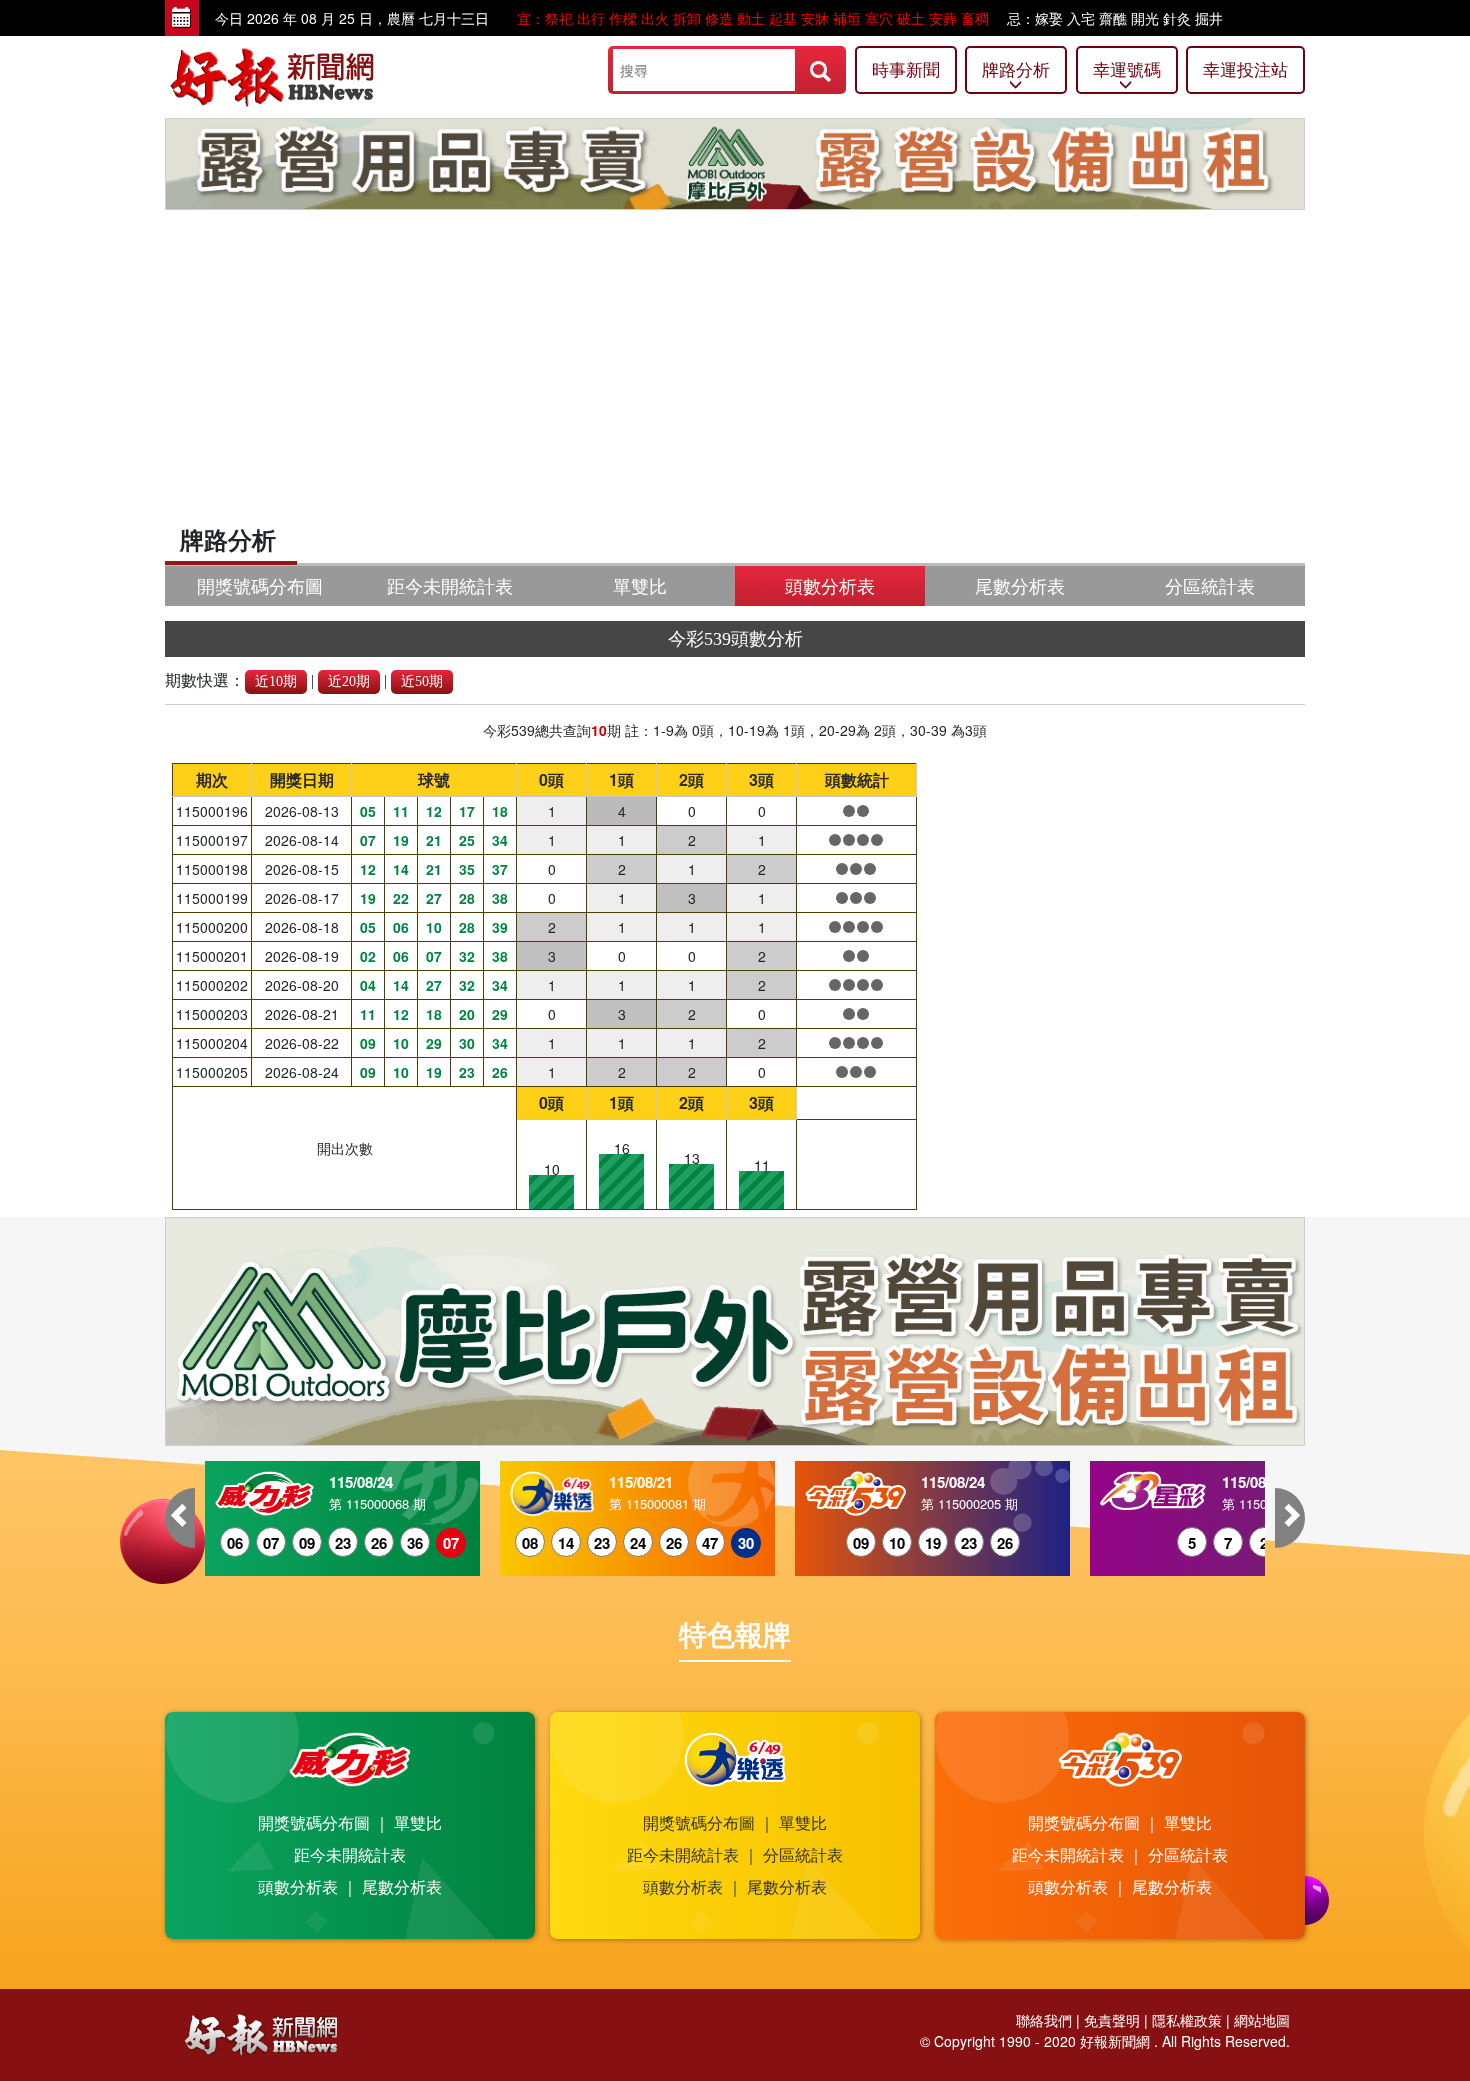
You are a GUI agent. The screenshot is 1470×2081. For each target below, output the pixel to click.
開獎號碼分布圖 (260, 585)
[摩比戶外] (735, 1329)
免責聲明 (1112, 2020)
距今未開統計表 (450, 585)
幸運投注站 (1245, 69)
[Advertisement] (735, 365)
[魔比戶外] (735, 162)
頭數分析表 (830, 585)
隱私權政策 (1187, 2020)
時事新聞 (906, 69)
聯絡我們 (1044, 2020)
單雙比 (640, 585)
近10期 (276, 681)
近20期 (349, 681)
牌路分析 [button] (1016, 69)
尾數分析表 (1020, 585)
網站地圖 (1262, 2020)
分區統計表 (1210, 585)
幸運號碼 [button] (1127, 69)
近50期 (422, 681)
